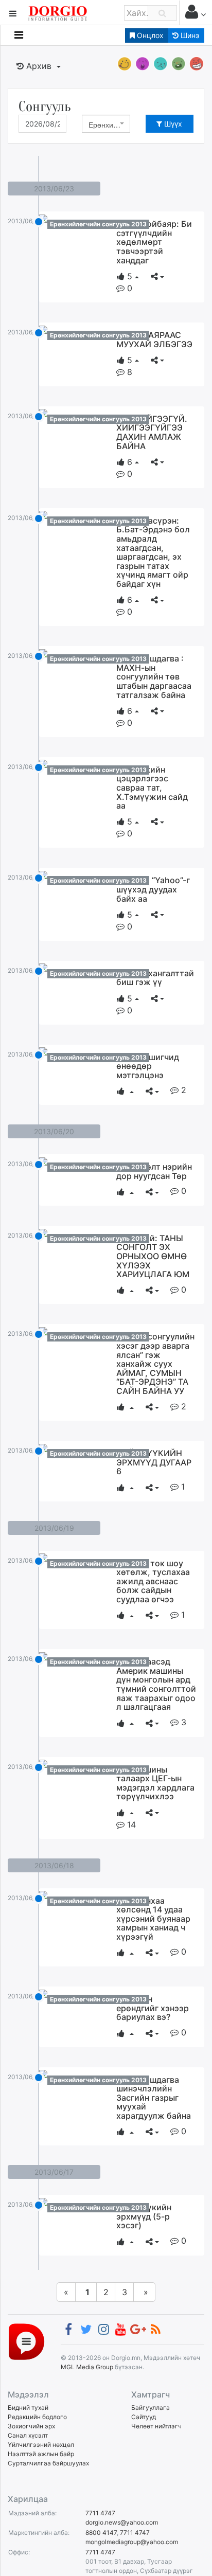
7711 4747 (100, 2513)
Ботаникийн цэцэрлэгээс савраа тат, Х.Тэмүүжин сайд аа (152, 788)
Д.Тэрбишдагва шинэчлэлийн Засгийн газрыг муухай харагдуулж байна (154, 2098)
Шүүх (172, 124)
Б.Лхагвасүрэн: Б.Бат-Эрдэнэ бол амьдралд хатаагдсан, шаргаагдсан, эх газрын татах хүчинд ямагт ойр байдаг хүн (153, 552)
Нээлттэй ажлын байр (41, 2454)
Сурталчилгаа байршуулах (48, 2463)
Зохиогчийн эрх (31, 2426)
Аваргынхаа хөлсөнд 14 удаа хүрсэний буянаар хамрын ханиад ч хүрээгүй (153, 1919)
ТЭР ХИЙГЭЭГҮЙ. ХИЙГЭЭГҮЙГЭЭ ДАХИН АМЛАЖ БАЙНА (152, 432)
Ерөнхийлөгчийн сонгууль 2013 (98, 224)
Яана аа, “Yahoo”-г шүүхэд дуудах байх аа (153, 889)
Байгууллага (151, 2408)
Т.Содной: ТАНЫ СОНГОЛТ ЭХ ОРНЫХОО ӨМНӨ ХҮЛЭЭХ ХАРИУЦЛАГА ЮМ (153, 1256)
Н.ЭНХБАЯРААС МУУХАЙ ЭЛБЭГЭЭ (154, 339)
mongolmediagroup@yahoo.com (132, 2542)
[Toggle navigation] (19, 35)
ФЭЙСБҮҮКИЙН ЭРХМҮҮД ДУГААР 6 (154, 1462)
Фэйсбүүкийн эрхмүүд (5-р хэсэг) (144, 2216)
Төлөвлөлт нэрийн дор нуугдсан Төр (154, 1171)
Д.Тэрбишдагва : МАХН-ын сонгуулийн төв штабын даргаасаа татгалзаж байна (154, 676)
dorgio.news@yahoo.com (122, 2522)
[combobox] (106, 124)
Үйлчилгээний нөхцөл (41, 2445)
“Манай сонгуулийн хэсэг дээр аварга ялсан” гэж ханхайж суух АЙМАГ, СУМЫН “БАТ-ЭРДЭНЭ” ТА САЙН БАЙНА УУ (155, 1364)
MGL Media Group (87, 2367)
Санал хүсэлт (28, 2435)
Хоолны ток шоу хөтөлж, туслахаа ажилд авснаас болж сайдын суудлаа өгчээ (153, 1581)
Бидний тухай (28, 2408)
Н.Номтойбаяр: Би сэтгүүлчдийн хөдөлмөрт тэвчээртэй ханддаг (154, 242)
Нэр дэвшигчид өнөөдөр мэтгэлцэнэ (148, 1066)
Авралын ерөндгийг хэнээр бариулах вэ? (153, 2008)
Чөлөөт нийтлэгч (156, 2426)
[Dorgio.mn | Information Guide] (26, 2341)
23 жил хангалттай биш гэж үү (155, 978)
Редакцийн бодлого (37, 2417)
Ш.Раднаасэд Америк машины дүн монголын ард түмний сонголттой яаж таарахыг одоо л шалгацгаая (156, 1684)
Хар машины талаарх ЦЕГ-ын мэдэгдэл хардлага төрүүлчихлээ (155, 1783)
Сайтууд (144, 2417)
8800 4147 (101, 2533)
